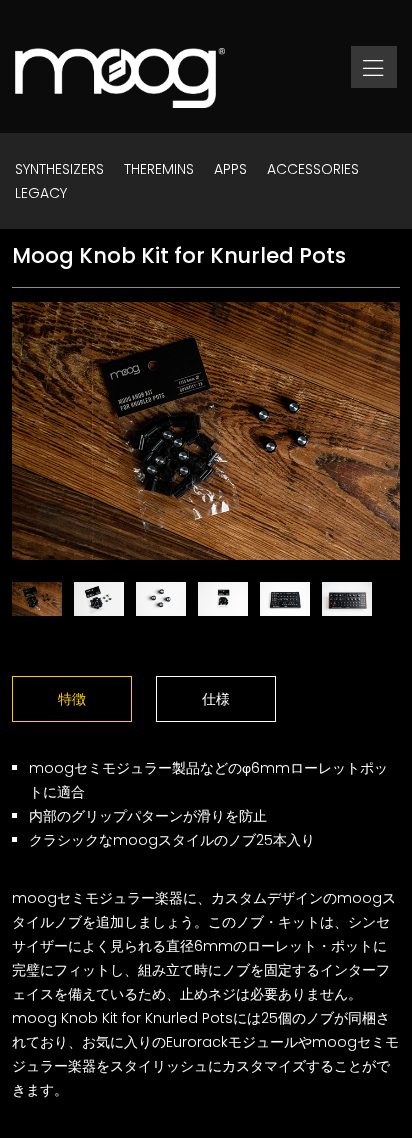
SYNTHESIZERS (59, 169)
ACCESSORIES (313, 169)
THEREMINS (159, 169)
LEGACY (41, 193)
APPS (230, 169)
